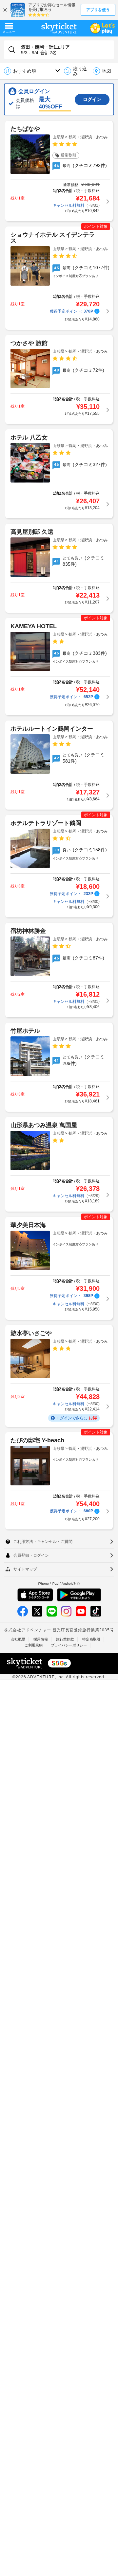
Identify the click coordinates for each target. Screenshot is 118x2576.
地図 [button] (107, 71)
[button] (77, 71)
